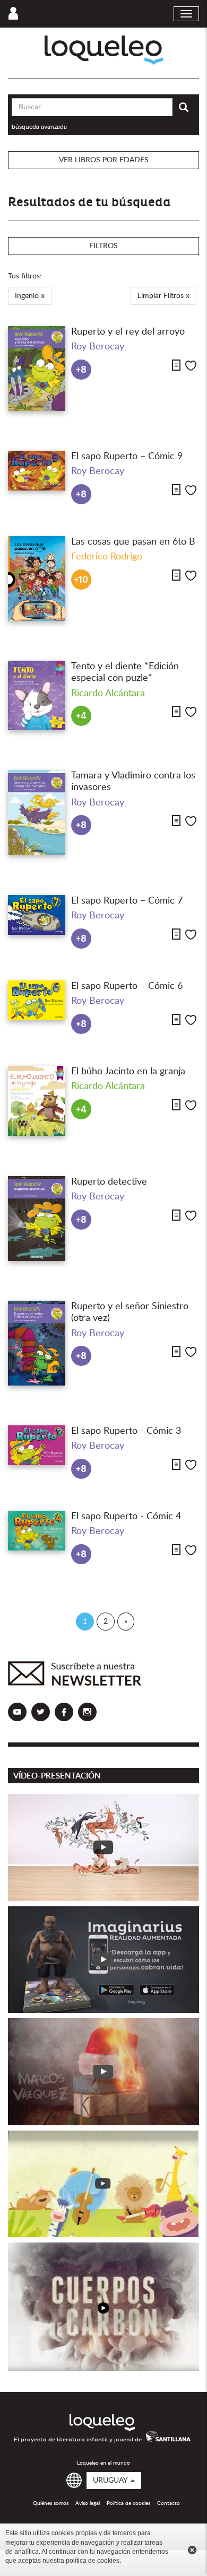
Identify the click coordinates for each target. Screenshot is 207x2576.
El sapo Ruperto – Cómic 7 (127, 901)
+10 (81, 580)
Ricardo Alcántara (108, 694)
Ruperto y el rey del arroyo (128, 332)
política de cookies (93, 2561)
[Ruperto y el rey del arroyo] (37, 369)
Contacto (169, 2503)
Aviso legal (88, 2503)
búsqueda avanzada (39, 127)
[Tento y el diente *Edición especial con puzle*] (37, 695)
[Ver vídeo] (103, 1847)
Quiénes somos (51, 2503)
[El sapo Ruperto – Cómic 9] (37, 471)
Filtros (103, 246)
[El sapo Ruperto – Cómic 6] (37, 1000)
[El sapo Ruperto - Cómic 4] (37, 1531)
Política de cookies (128, 2503)
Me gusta (191, 366)
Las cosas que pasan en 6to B (133, 542)
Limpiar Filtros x (163, 296)
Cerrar (192, 2550)
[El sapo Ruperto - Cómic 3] (37, 1445)
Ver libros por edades (104, 160)
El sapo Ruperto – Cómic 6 (127, 986)
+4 (81, 716)
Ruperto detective (109, 1182)
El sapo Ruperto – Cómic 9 (127, 457)
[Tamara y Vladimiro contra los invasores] (37, 812)
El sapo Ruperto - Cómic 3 (126, 1431)
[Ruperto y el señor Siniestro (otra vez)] (37, 1343)
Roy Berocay (98, 347)
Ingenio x (30, 296)
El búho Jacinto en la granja (128, 1072)
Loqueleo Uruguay (104, 50)
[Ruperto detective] (37, 1219)
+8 (81, 370)
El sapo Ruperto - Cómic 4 (126, 1517)
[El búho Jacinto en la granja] (37, 1101)
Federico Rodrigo (107, 557)
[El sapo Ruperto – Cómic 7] (37, 915)
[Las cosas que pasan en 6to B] (37, 579)
